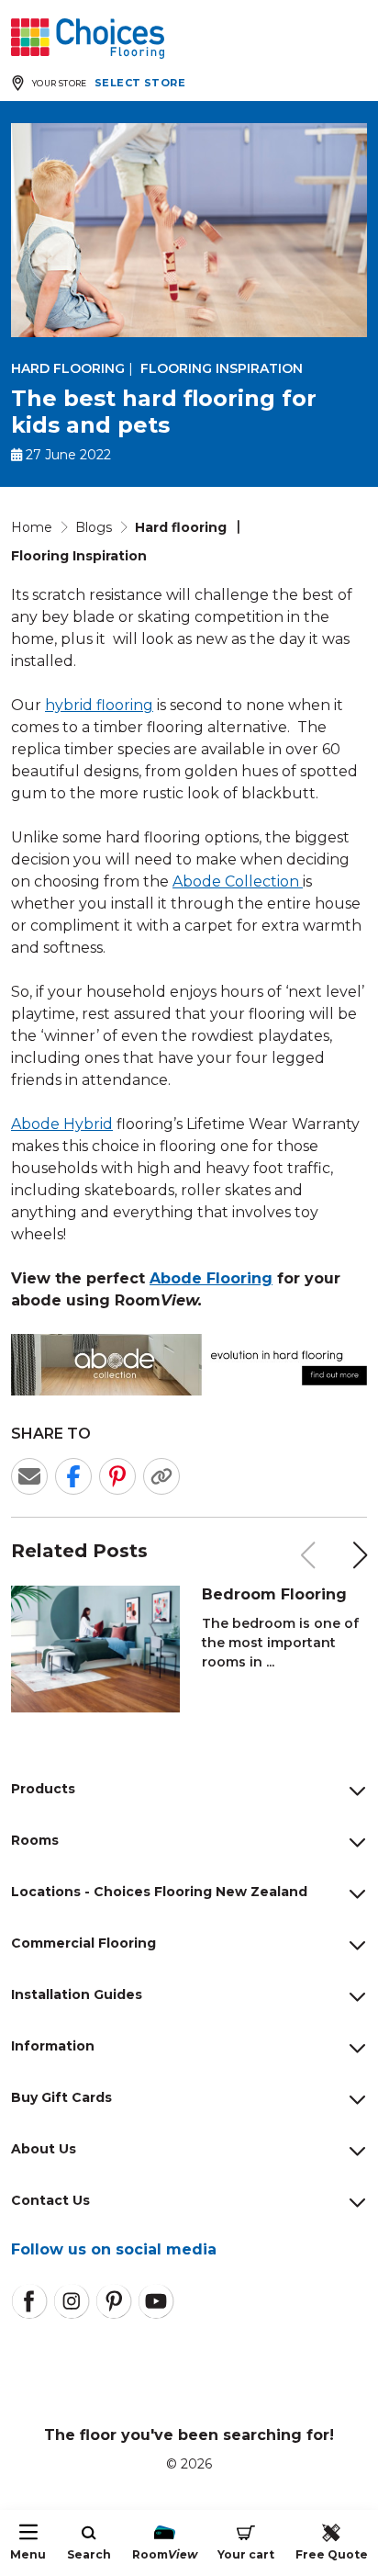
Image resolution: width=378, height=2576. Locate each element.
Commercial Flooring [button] (83, 1943)
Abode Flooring (211, 1278)
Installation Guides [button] (77, 1994)
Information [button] (53, 2046)
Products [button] (43, 1789)
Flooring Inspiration (222, 368)
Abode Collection (238, 881)
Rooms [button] (35, 1840)
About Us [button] (44, 2149)
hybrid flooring (99, 705)
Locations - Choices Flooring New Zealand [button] (159, 1892)
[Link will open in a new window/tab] (29, 2301)
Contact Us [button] (50, 2200)
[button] (361, 1555)
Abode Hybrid (62, 1124)
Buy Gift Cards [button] (61, 2097)
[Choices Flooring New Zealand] (88, 39)
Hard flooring (68, 368)
